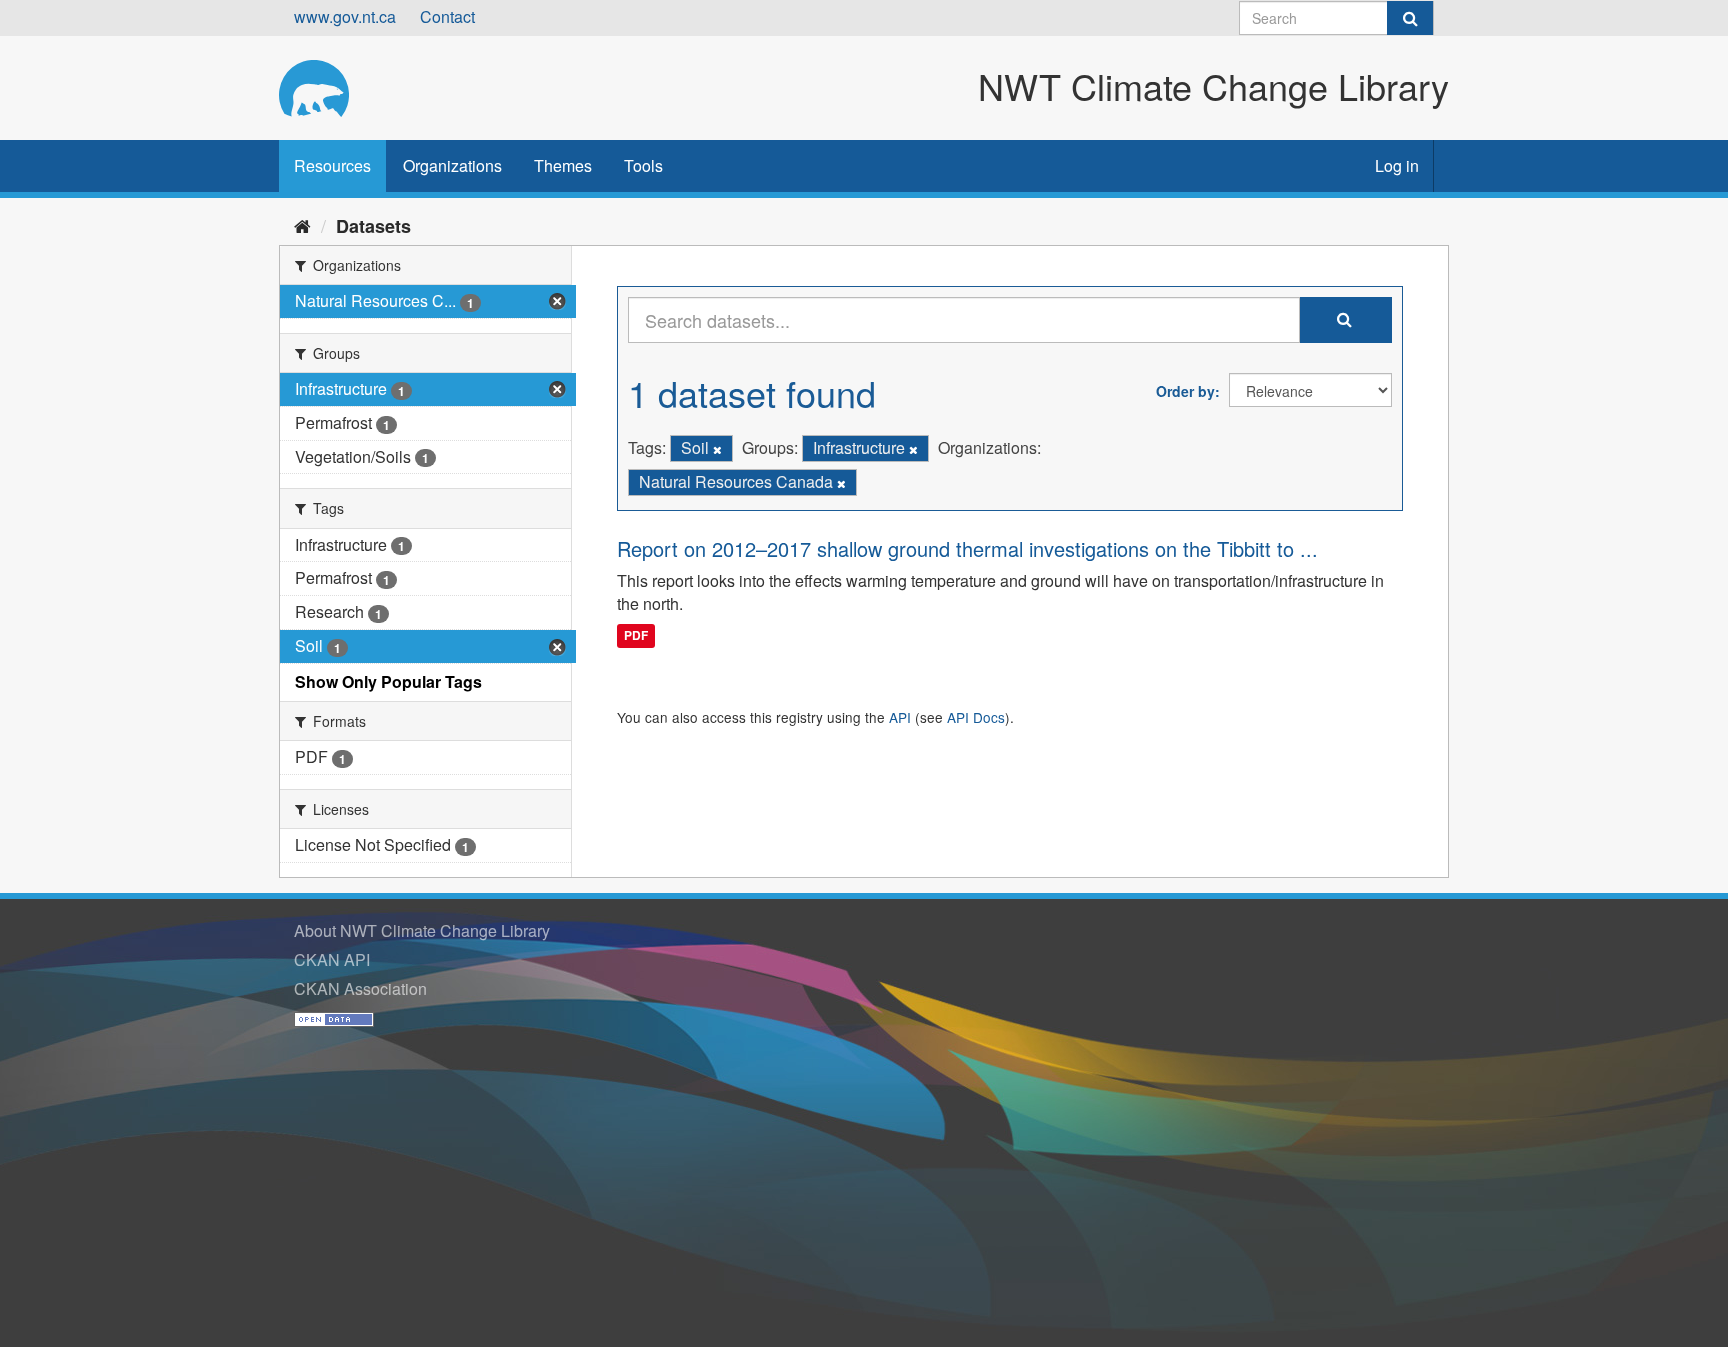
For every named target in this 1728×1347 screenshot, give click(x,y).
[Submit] (1410, 18)
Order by (1185, 391)
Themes (563, 165)
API (900, 717)
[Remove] (717, 449)
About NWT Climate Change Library (422, 930)
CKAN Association (360, 988)
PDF (636, 635)
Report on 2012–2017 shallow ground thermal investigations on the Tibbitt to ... (967, 548)
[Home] (302, 225)
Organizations (452, 165)
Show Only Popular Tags (388, 681)
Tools (643, 165)
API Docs (976, 717)
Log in (1397, 165)
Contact (447, 16)
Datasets (373, 226)
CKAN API (332, 959)
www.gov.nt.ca (345, 16)
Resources (332, 165)
